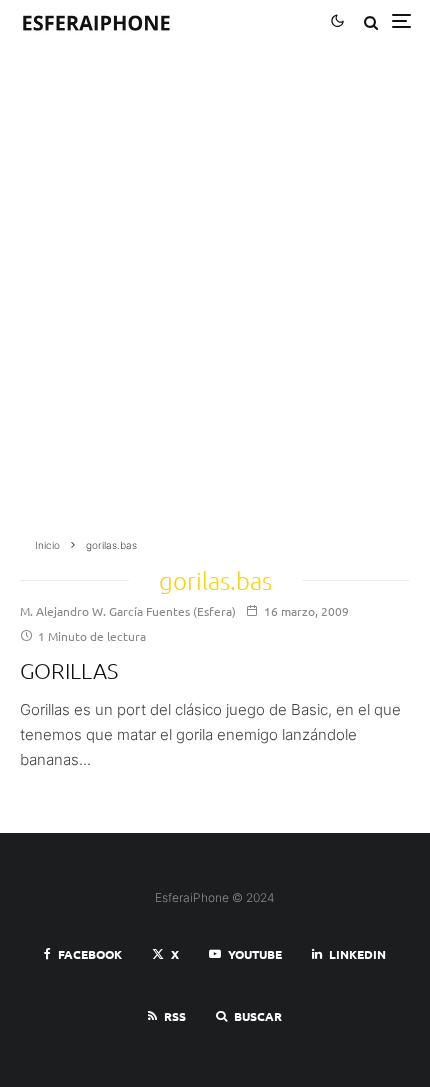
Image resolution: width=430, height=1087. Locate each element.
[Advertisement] (215, 297)
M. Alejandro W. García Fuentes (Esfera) (128, 611)
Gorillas (69, 670)
